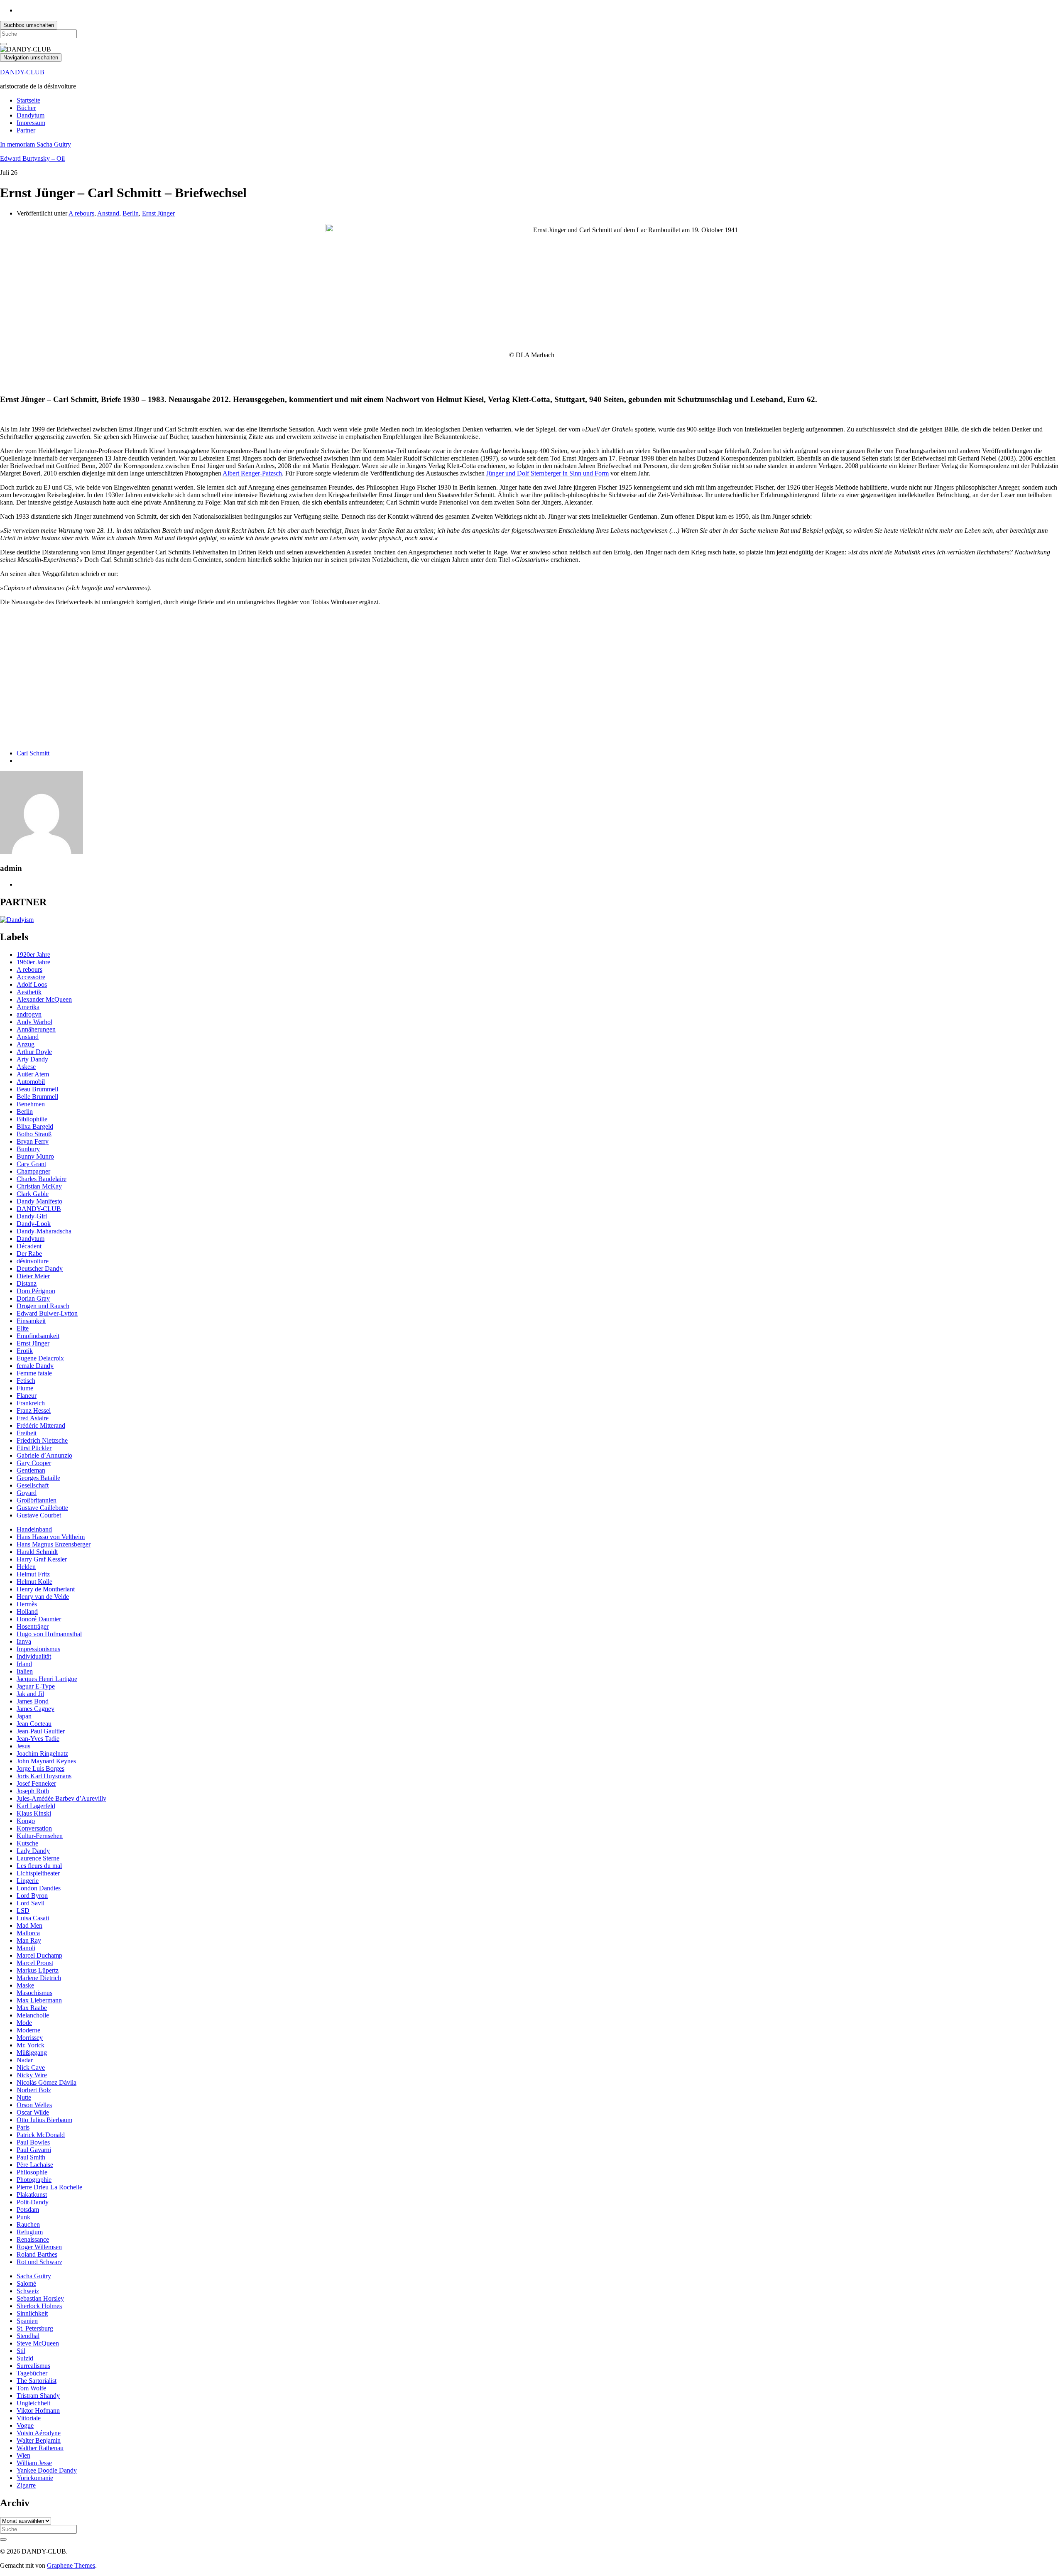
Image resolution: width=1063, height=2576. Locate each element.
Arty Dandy (32, 1059)
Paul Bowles (33, 2142)
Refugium (30, 2232)
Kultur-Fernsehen (40, 1836)
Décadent (29, 1246)
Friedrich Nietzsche (42, 1440)
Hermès (27, 1604)
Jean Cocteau (34, 1724)
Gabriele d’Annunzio (44, 1455)
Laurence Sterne (38, 1858)
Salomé (26, 2283)
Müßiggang (32, 2053)
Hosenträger (33, 1626)
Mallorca (28, 1933)
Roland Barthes (37, 2254)
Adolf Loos (32, 984)
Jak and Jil (30, 1694)
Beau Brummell (37, 1089)
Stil (21, 2351)
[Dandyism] (17, 920)
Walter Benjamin (39, 2440)
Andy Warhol (34, 1022)
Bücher (26, 108)
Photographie (34, 2180)
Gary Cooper (34, 1463)
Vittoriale (29, 2418)
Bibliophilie (32, 1119)
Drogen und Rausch (43, 1306)
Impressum (31, 123)
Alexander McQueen (44, 999)
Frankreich (31, 1403)
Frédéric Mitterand (41, 1425)
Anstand (108, 213)
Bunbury (28, 1149)
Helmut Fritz (33, 1574)
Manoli (26, 1948)
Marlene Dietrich (39, 1978)
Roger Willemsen (39, 2247)
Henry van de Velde (43, 1597)
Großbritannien (37, 1500)
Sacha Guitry (34, 2276)
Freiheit (27, 1433)
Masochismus (34, 1993)
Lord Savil (31, 1903)
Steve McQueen (38, 2343)
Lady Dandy (33, 1851)
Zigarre (26, 2485)
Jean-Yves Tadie (38, 1739)
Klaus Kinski (34, 1813)
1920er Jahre (33, 955)
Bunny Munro (35, 1156)
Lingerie (28, 1881)
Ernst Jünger (158, 213)
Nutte (24, 2097)
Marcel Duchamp (39, 1955)
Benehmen (31, 1104)
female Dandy (35, 1366)
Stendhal (28, 2336)
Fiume (25, 1388)
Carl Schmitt (33, 753)
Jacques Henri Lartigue (47, 1679)
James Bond (33, 1701)
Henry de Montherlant (46, 1589)
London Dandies (39, 1888)
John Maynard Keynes (46, 1761)
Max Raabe (32, 2008)
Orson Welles (34, 2105)
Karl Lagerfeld (36, 1806)
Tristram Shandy (38, 2396)
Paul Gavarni (34, 2150)
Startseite (28, 100)
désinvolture (33, 1261)
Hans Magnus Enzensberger (54, 1544)
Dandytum (31, 115)
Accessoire (31, 977)
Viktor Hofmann (38, 2411)
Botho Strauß (34, 1134)
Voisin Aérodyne (39, 2433)
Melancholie (33, 2015)
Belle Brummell (37, 1097)
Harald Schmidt (37, 1552)
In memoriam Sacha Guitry (36, 144)
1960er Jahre (33, 962)
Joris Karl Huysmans (44, 1776)
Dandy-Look (34, 1224)
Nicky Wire (32, 2075)
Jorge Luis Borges (40, 1768)
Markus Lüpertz (38, 1970)
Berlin (131, 213)
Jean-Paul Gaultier (41, 1731)
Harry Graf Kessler (42, 1559)
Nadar (25, 2060)
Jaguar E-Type (36, 1686)
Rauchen (28, 2224)
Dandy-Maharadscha (44, 1231)
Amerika (28, 1007)
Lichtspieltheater (38, 1873)
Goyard (27, 1493)
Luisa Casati (33, 1918)
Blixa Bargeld (35, 1126)
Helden (26, 1567)
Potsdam (28, 2210)
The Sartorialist (37, 2381)
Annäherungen (36, 1029)
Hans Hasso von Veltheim (51, 1537)
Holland (27, 1612)
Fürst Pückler (34, 1448)
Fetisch (26, 1381)
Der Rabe (29, 1254)
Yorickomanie (35, 2478)
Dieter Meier (33, 1276)
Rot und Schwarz (39, 2262)
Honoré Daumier (39, 1619)
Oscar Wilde (33, 2112)
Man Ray (29, 1940)
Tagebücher (32, 2373)
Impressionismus (38, 1649)
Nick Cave (31, 2067)
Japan (24, 1716)
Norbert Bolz (34, 2090)
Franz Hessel (34, 1411)
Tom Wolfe (31, 2388)
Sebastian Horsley (40, 2298)
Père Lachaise (35, 2165)
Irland (24, 1664)
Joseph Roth (33, 1791)
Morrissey (30, 2038)
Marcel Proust (35, 1963)
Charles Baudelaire (42, 1179)
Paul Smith (31, 2157)
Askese (26, 1067)
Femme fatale (34, 1373)
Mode (24, 2023)
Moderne (28, 2030)
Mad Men (29, 1925)
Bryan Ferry (33, 1141)
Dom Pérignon (36, 1291)
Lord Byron (32, 1896)
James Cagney (36, 1709)
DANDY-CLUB (22, 72)
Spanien (27, 2321)
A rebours (81, 213)
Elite (23, 1328)
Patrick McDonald (41, 2135)
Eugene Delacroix (40, 1358)
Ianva (24, 1641)
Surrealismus (33, 2366)
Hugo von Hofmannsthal (49, 1634)
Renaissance (33, 2239)
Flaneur (27, 1396)
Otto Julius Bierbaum (44, 2120)
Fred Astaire (33, 1418)
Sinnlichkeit (32, 2313)
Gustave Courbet (39, 1515)
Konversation (34, 1828)
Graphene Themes (71, 2565)
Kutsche (27, 1843)
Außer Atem (33, 1074)
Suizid (25, 2358)
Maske (25, 1985)
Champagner (33, 1171)
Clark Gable (33, 1194)
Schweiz (28, 2291)
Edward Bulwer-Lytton (47, 1313)
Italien (25, 1671)
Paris (23, 2127)
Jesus (23, 1746)
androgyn (29, 1014)
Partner (26, 130)
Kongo (26, 1821)
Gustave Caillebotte (42, 1508)
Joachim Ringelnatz (42, 1754)
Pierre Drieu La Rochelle (49, 2187)
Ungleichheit (33, 2403)
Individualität (34, 1656)
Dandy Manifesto (39, 1201)
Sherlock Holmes (39, 2306)
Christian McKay (39, 1186)
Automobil (31, 1082)
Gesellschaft (33, 1485)
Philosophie (32, 2172)
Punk (23, 2217)
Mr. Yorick (31, 2045)
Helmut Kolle (34, 1582)
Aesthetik (29, 992)
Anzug (26, 1044)
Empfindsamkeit (38, 1336)
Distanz (27, 1283)
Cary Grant (31, 1164)
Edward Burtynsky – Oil (32, 158)
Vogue (25, 2425)
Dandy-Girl (32, 1216)
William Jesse (34, 2463)
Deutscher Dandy (40, 1268)
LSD (23, 1911)
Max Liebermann (39, 2000)
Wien (23, 2455)
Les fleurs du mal (39, 1866)
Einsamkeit (31, 1321)
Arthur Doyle (34, 1052)
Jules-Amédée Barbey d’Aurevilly (61, 1798)
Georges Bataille (38, 1478)
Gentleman (31, 1470)
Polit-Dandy (33, 2202)
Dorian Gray (33, 1298)
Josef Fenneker (36, 1783)
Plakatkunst (32, 2195)
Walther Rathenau (40, 2448)
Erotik (25, 1351)
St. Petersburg (35, 2328)
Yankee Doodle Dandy (47, 2470)
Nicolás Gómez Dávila (47, 2082)
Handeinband (34, 1529)
